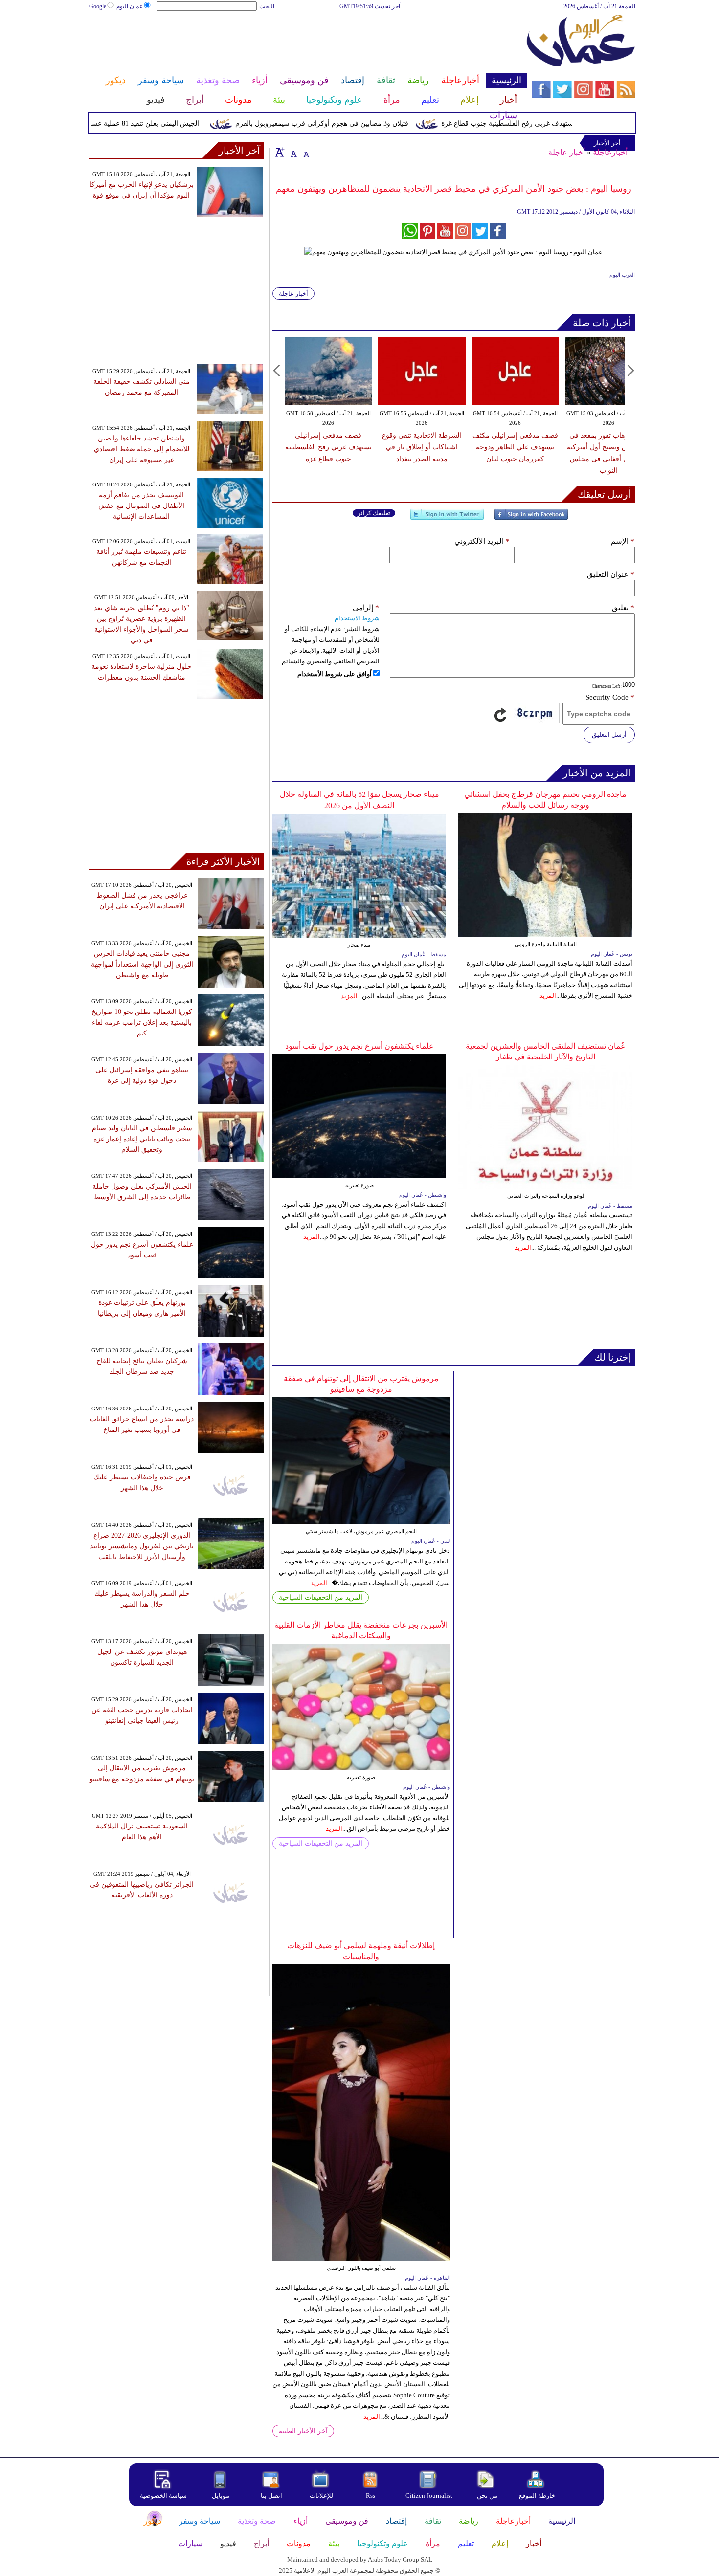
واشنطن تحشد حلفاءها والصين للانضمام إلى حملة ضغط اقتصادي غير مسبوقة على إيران (142, 449)
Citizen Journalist (429, 2496)
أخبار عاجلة (567, 152)
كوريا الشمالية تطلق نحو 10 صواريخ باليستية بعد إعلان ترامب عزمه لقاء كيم (142, 1023)
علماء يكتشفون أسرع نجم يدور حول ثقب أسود (359, 1046)
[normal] (292, 152)
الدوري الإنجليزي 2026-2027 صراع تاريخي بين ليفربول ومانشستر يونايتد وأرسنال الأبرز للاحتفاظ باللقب (142, 1546)
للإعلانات (321, 2496)
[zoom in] (280, 152)
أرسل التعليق (609, 735)
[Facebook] (531, 518)
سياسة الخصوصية (163, 2496)
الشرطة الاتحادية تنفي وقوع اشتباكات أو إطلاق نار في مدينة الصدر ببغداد (422, 447)
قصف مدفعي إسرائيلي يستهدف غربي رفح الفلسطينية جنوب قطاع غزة (578, 123)
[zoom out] (306, 152)
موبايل (221, 2496)
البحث (267, 6)
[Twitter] (447, 518)
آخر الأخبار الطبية (303, 2431)
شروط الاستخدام (357, 618)
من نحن (487, 2496)
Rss (371, 2496)
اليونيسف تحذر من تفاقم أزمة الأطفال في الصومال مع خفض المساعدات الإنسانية (141, 506)
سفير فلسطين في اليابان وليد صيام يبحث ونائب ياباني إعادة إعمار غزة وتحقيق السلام (142, 1139)
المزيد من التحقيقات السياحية (321, 1597)
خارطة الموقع (537, 2496)
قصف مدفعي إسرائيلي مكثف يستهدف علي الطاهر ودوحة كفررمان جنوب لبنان (515, 447)
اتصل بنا (271, 2496)
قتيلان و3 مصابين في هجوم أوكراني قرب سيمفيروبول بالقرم (357, 123)
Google (98, 6)
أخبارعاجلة (610, 152)
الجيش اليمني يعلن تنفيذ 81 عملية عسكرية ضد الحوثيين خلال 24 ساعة (135, 123)
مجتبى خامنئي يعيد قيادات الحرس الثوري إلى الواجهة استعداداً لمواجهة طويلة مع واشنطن (142, 964)
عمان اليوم (130, 6)
